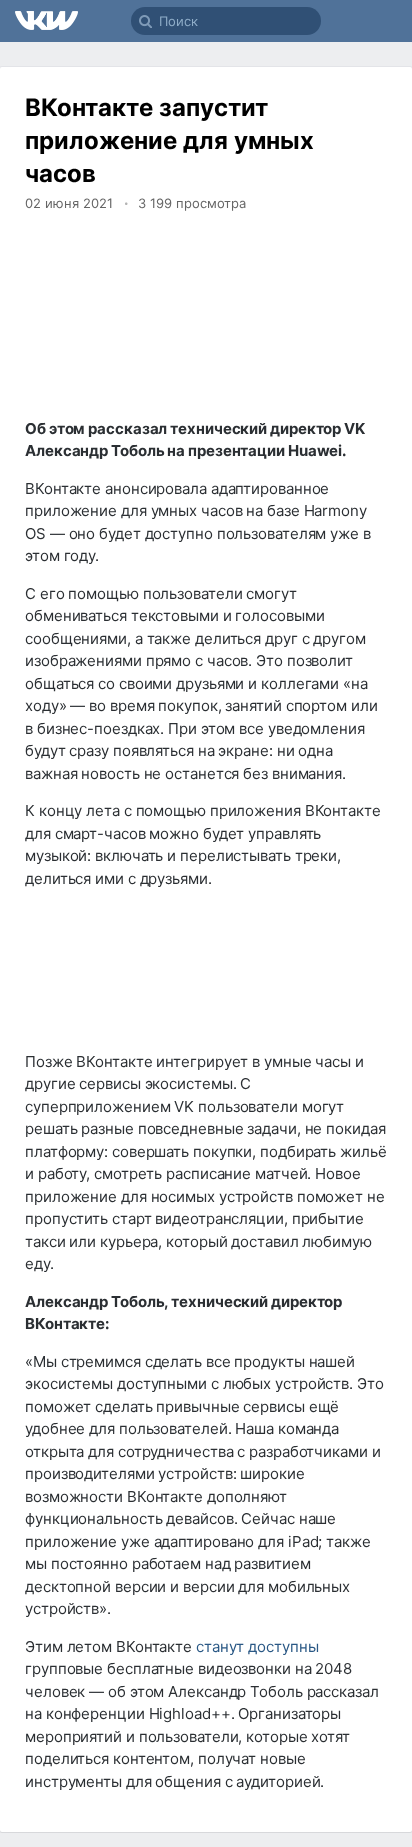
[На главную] (47, 21)
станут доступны (257, 1646)
